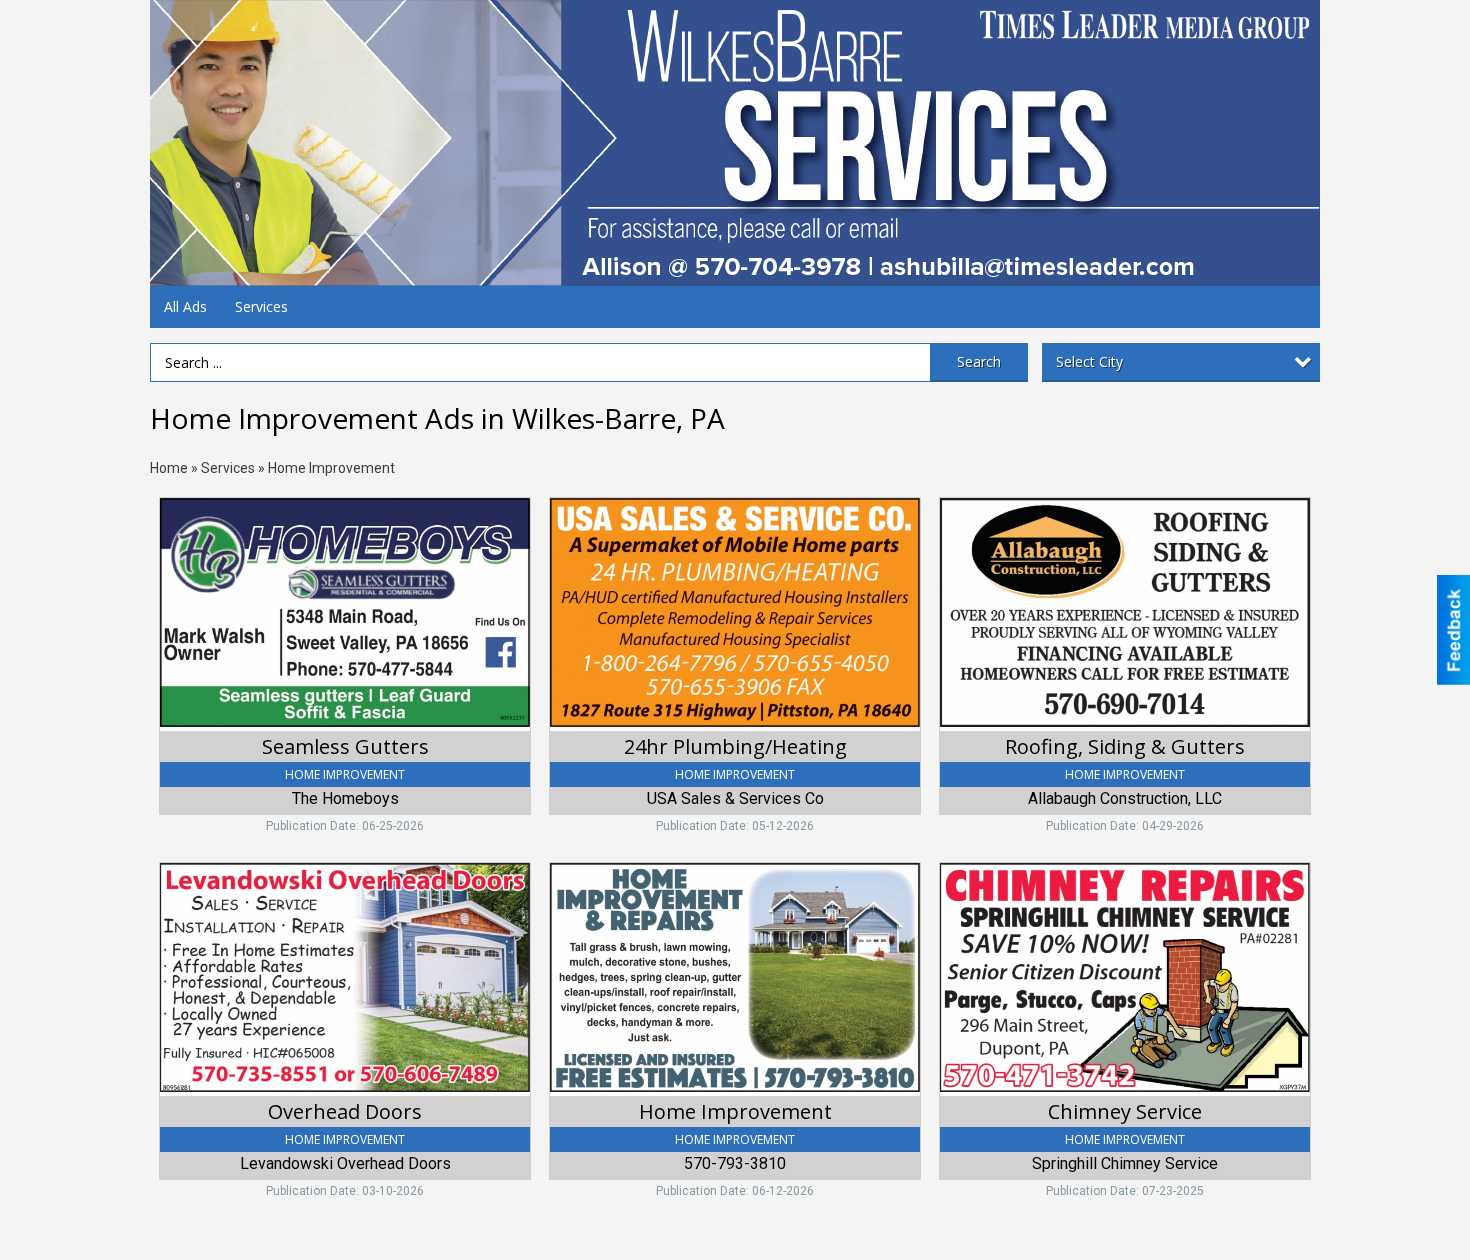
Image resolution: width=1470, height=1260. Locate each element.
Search (979, 361)
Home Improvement (331, 468)
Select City (1089, 361)
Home (169, 468)
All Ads (185, 306)
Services (261, 306)
